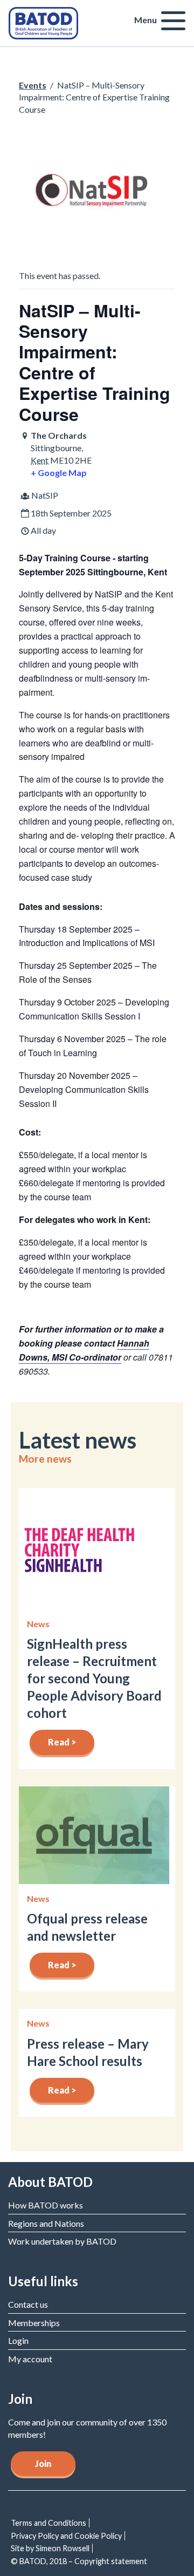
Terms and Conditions (48, 2523)
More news (45, 1459)
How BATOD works (46, 2205)
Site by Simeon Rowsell (50, 2548)
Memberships (34, 2323)
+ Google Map (59, 473)
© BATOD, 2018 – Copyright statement (79, 2561)
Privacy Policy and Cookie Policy (66, 2536)
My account (30, 2359)
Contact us (28, 2304)
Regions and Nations (46, 2223)
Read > (62, 1742)
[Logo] (43, 22)
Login (18, 2340)
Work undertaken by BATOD (62, 2241)
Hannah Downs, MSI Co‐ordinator (84, 1350)
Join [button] (43, 2463)
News (38, 1624)
